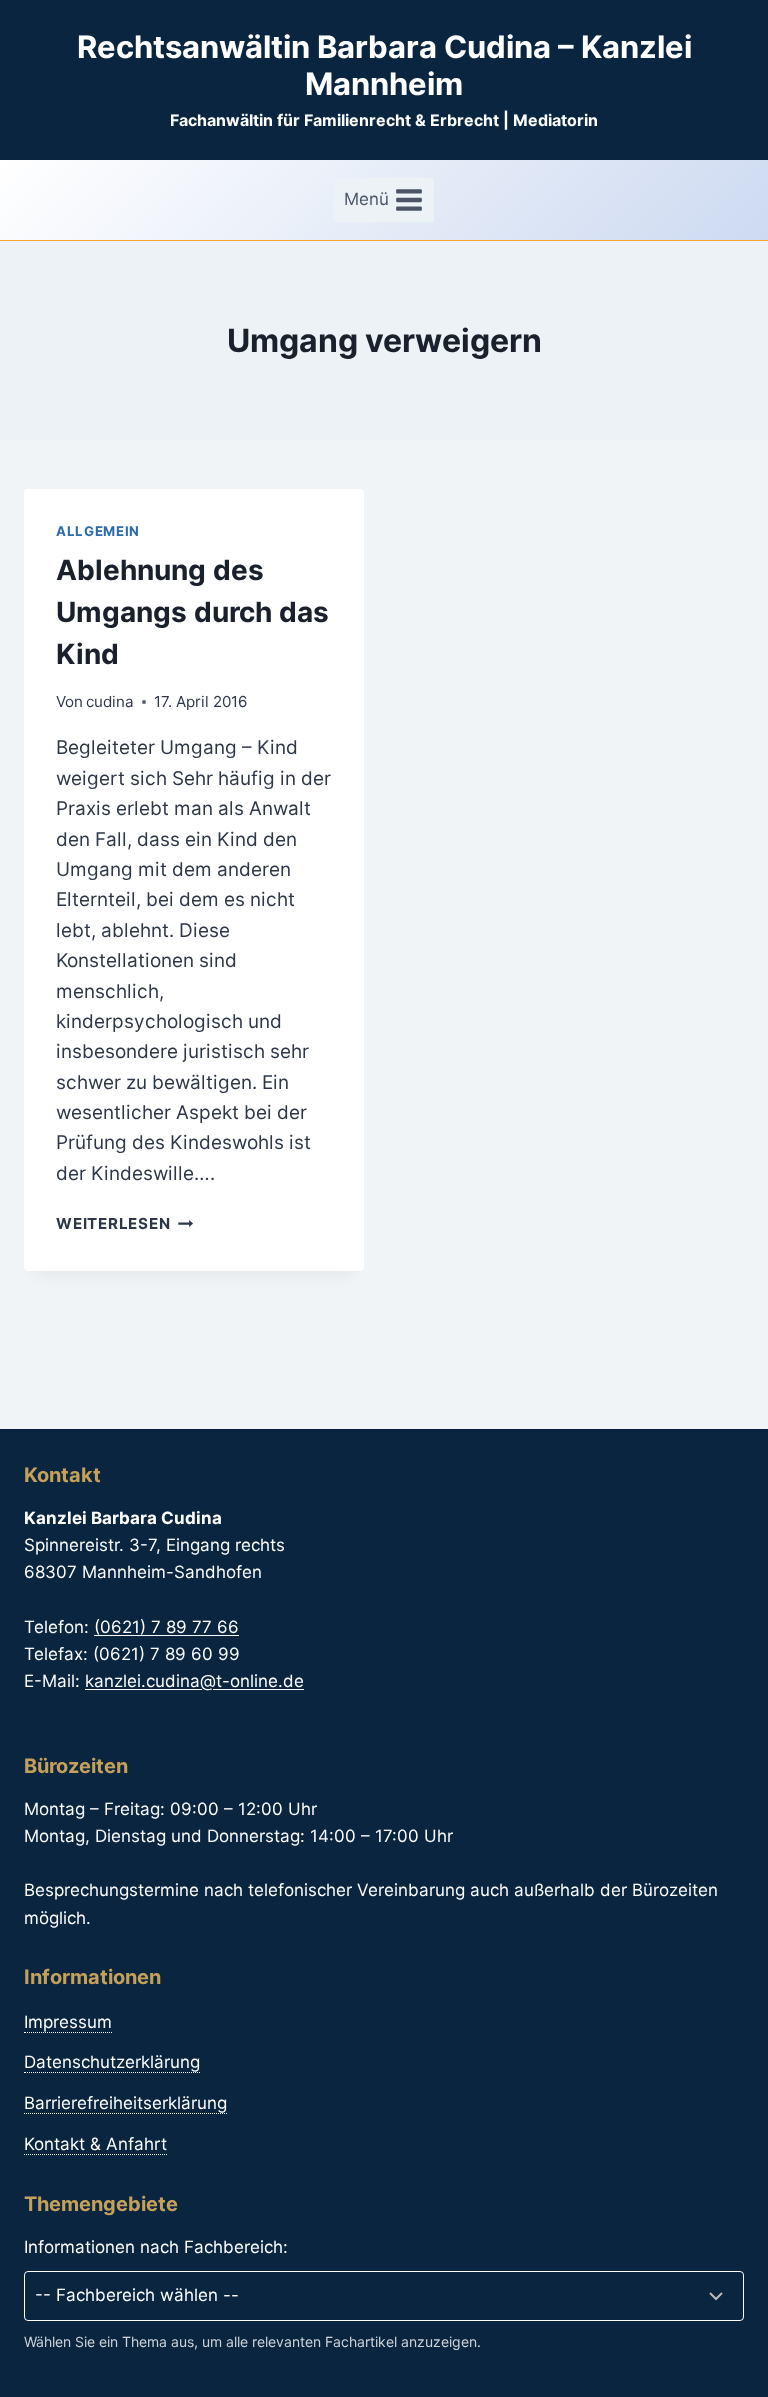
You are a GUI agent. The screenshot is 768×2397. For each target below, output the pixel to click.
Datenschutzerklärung (112, 2062)
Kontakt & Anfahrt (95, 2144)
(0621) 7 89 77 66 (166, 1627)
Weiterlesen (124, 1223)
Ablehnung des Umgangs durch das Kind (192, 612)
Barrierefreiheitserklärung (125, 2103)
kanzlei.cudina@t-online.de (194, 1681)
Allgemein (98, 531)
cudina (110, 701)
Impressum (68, 2022)
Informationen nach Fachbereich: (156, 2247)
